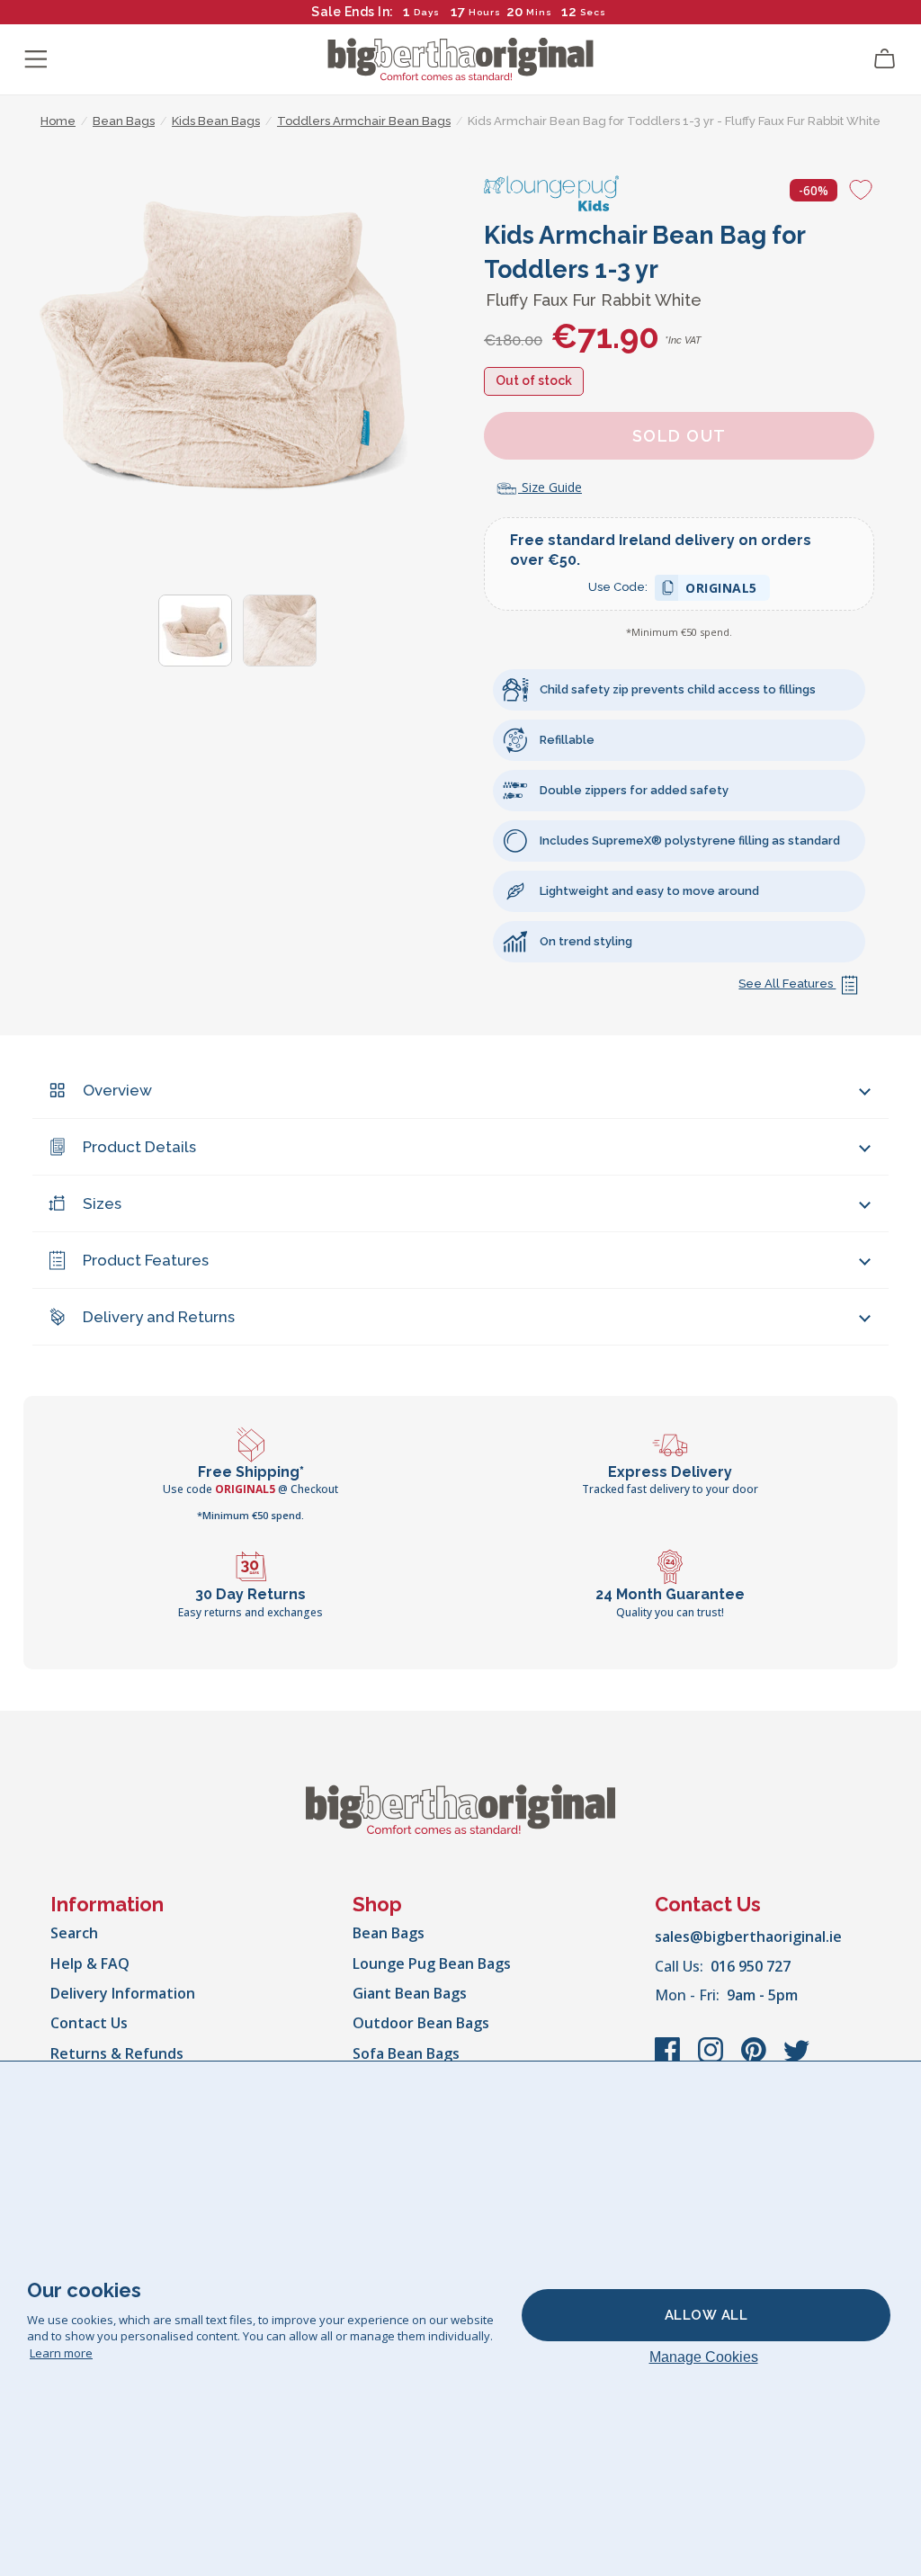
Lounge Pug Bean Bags (432, 1963)
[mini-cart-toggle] (885, 59)
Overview (117, 1090)
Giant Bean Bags (410, 1993)
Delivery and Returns (159, 1317)
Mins (539, 12)
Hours (485, 12)
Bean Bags (389, 1933)
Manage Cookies (704, 2357)
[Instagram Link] (712, 2059)
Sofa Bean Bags (406, 2053)
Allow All (706, 2315)
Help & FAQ (90, 1963)
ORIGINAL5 (721, 590)
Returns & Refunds (117, 2053)
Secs (592, 12)
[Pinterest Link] (756, 2059)
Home (58, 121)
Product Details (139, 1147)
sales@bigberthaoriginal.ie (748, 1936)
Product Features (146, 1260)
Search (74, 1933)
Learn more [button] (61, 2353)
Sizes (102, 1203)
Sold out (680, 436)
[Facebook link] (669, 2059)
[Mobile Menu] (36, 59)
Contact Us (89, 2023)
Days (427, 12)
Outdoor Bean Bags (421, 2023)
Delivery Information (123, 1993)
